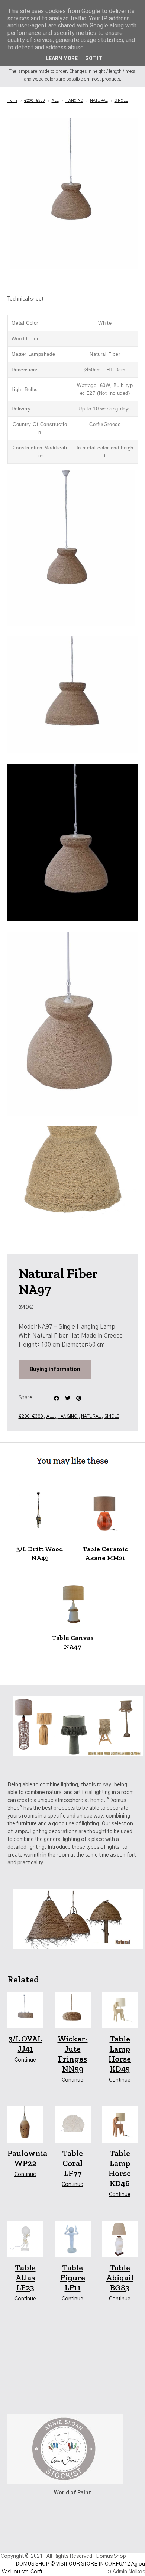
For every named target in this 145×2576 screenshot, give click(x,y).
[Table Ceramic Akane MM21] (105, 1513)
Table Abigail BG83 (120, 2278)
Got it (94, 58)
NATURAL (91, 1416)
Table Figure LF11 (73, 2278)
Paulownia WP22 (27, 2158)
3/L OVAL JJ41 (25, 2044)
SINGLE (112, 1416)
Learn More (62, 58)
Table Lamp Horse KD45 (120, 2054)
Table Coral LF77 (73, 2163)
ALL (51, 1416)
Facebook (57, 1398)
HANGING (68, 1416)
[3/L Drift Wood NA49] (40, 1513)
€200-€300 (31, 1416)
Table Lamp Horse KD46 (120, 2168)
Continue (25, 2060)
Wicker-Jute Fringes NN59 (73, 2054)
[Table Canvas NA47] (72, 1601)
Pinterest (79, 1398)
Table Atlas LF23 (25, 2278)
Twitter (68, 1398)
